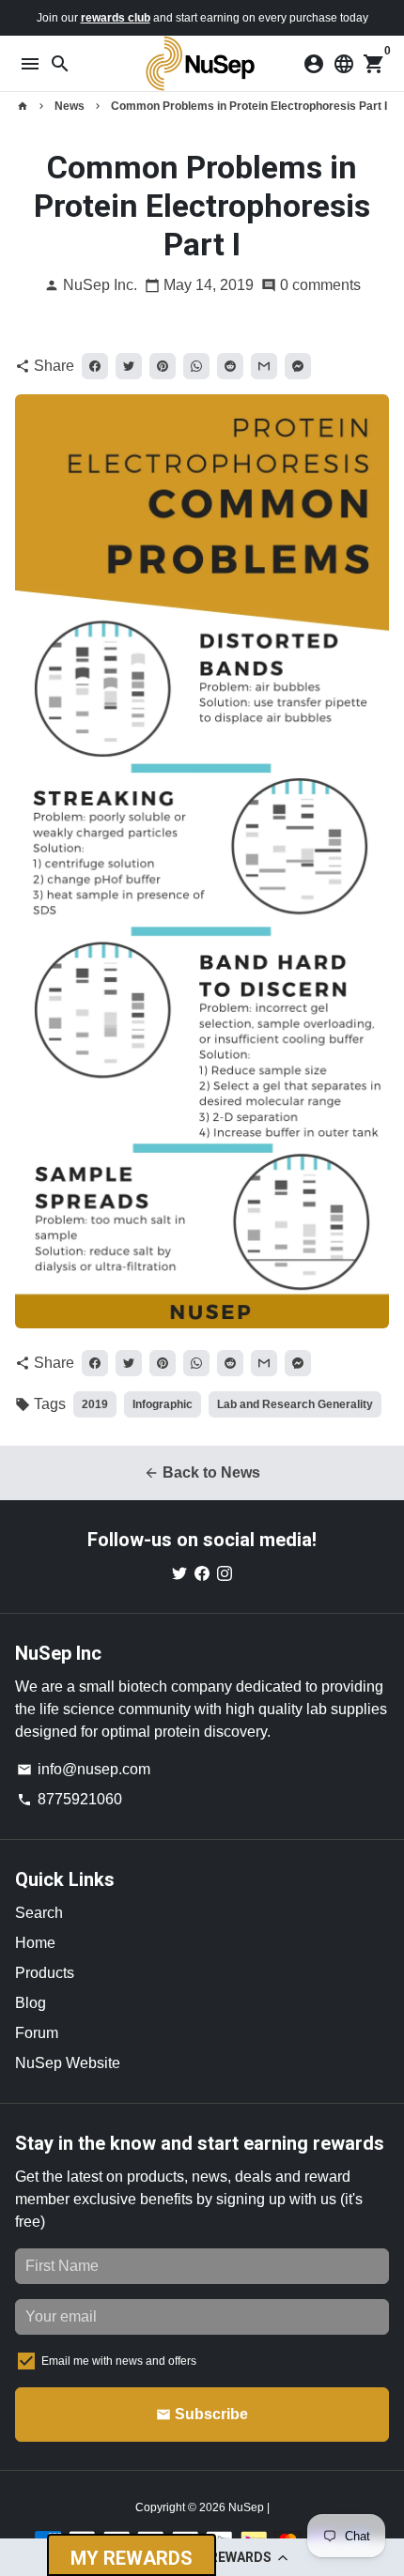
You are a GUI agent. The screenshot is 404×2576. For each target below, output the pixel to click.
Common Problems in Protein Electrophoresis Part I (249, 106)
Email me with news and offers (119, 2361)
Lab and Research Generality (295, 1404)
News (70, 106)
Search (39, 1913)
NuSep (248, 2507)
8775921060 (70, 1799)
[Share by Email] (264, 366)
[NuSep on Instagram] (225, 1573)
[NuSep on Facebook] (202, 1573)
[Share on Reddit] (230, 366)
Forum (37, 2033)
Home (35, 1943)
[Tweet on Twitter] (129, 366)
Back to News (202, 1472)
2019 (95, 1404)
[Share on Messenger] (298, 366)
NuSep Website (68, 2063)
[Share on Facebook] (95, 366)
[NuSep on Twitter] (179, 1573)
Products (45, 1973)
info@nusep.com (84, 1769)
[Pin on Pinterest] (163, 366)
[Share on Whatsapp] (196, 366)
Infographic (163, 1404)
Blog (31, 2003)
